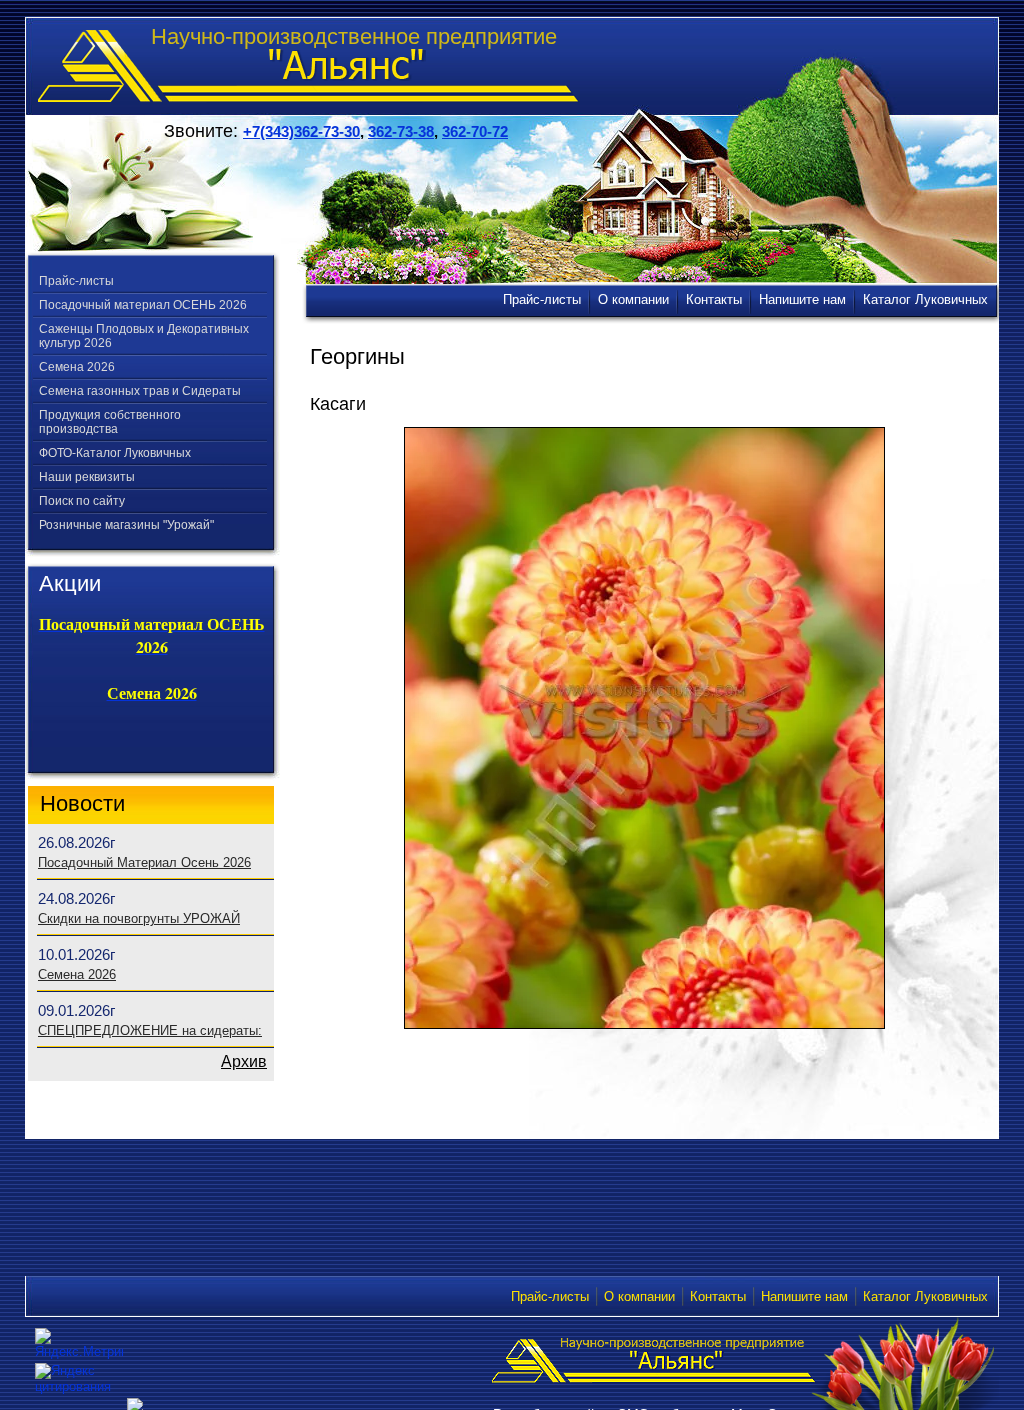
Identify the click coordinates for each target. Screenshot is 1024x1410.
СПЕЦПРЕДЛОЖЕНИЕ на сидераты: (150, 1030)
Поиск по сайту (82, 501)
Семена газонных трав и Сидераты (140, 391)
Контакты (718, 1296)
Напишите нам (804, 1296)
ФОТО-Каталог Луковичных (115, 453)
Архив (244, 1061)
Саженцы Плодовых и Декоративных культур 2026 (144, 336)
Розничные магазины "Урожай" (126, 525)
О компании (639, 1296)
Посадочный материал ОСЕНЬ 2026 (143, 305)
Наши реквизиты (87, 477)
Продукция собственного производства (110, 422)
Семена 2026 (77, 367)
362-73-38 (401, 131)
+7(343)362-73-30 (301, 131)
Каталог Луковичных (925, 1296)
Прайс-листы (76, 281)
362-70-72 (475, 131)
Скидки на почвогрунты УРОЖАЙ (139, 918)
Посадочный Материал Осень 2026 (144, 862)
